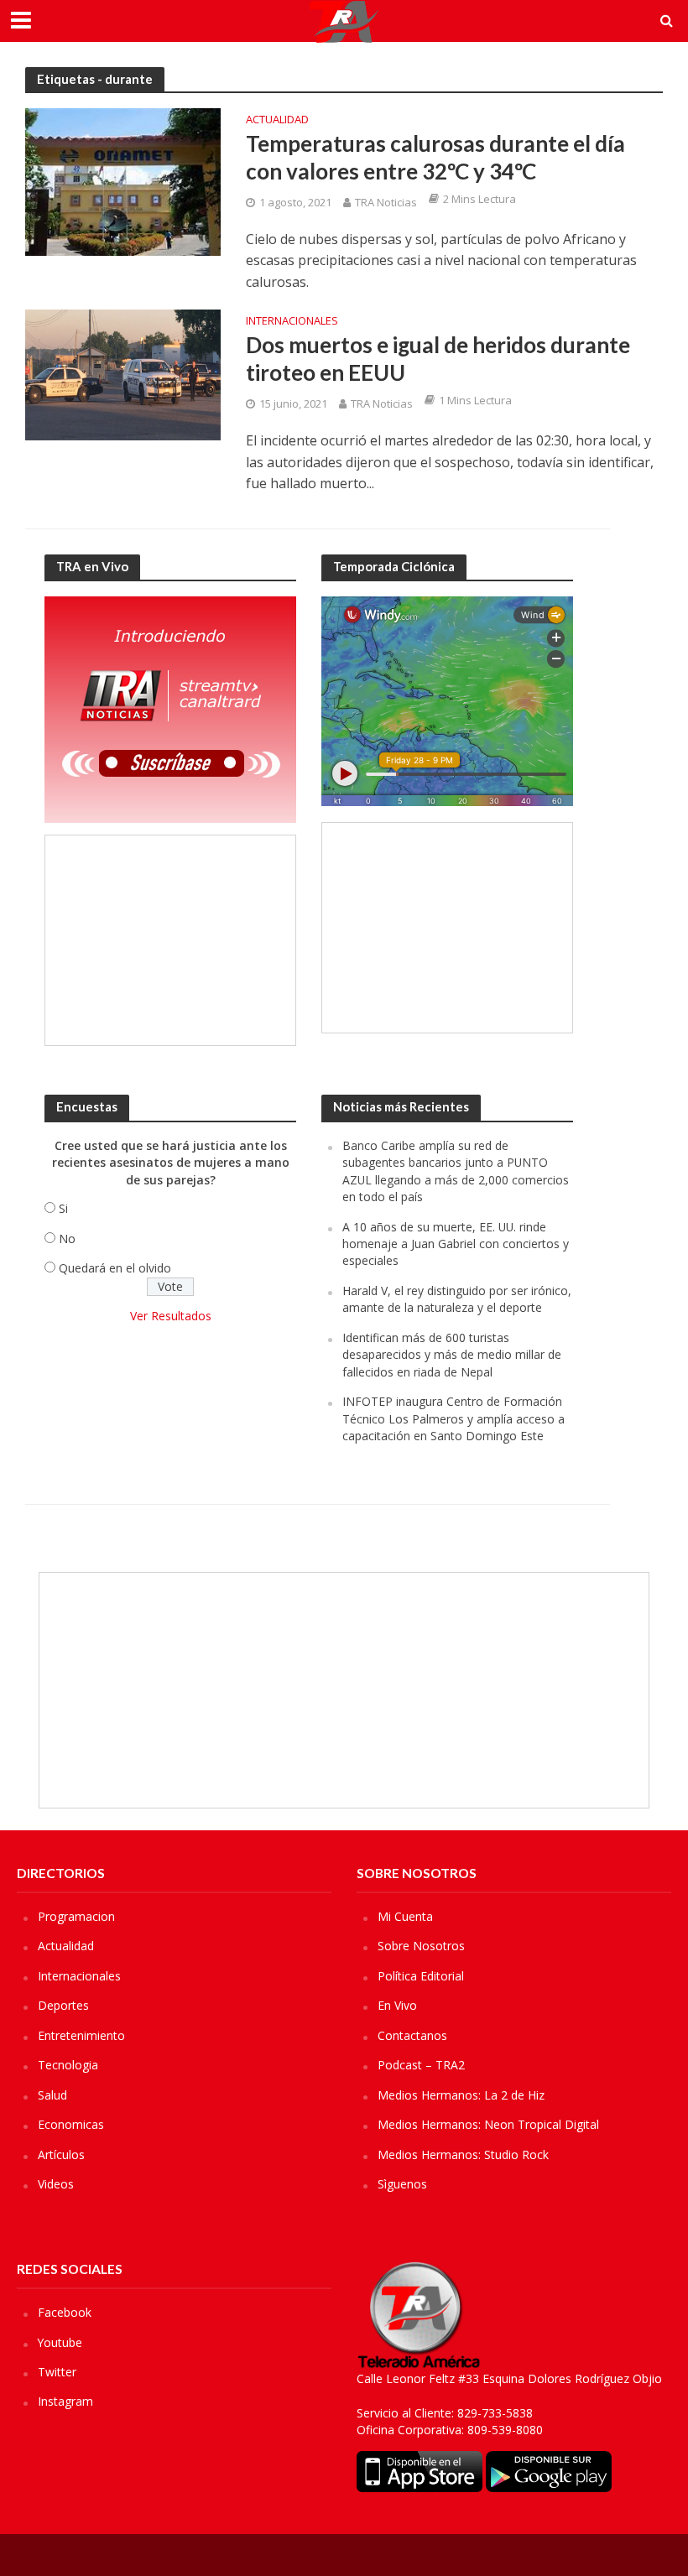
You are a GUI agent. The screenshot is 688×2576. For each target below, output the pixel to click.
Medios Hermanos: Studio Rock (463, 2154)
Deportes (63, 2005)
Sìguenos (402, 2184)
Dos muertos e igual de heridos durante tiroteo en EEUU (438, 359)
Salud (52, 2095)
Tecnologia (68, 2065)
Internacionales (292, 322)
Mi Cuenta (405, 1916)
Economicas (71, 2124)
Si (63, 1208)
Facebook (65, 2312)
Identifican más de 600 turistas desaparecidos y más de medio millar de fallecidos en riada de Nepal (452, 1355)
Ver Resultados (171, 1316)
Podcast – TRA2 (421, 2065)
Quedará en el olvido (115, 1268)
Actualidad (277, 120)
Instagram (65, 2401)
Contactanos (412, 2035)
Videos (56, 2184)
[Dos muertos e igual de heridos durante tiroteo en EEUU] (123, 373)
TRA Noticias (386, 202)
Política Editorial (421, 1976)
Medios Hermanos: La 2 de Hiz (461, 2095)
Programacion (76, 1916)
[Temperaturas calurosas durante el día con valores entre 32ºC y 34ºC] (123, 180)
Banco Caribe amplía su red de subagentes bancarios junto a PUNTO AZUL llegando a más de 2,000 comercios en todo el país (456, 1171)
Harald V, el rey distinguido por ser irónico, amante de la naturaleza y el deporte (457, 1299)
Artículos (61, 2154)
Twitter (57, 2372)
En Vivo (397, 2005)
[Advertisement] (170, 940)
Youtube (60, 2342)
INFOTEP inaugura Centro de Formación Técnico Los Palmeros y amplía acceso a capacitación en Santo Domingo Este (453, 1418)
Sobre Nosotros (421, 1946)
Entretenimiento (81, 2035)
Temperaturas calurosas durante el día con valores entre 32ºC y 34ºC (435, 158)
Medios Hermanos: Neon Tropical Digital (488, 2124)
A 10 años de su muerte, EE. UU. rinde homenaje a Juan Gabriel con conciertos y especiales (456, 1244)
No (67, 1239)
